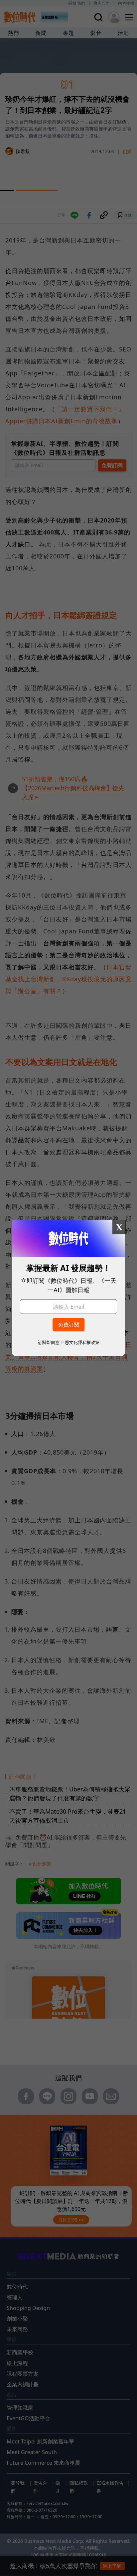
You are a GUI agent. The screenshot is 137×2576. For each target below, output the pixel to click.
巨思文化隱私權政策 (80, 1342)
